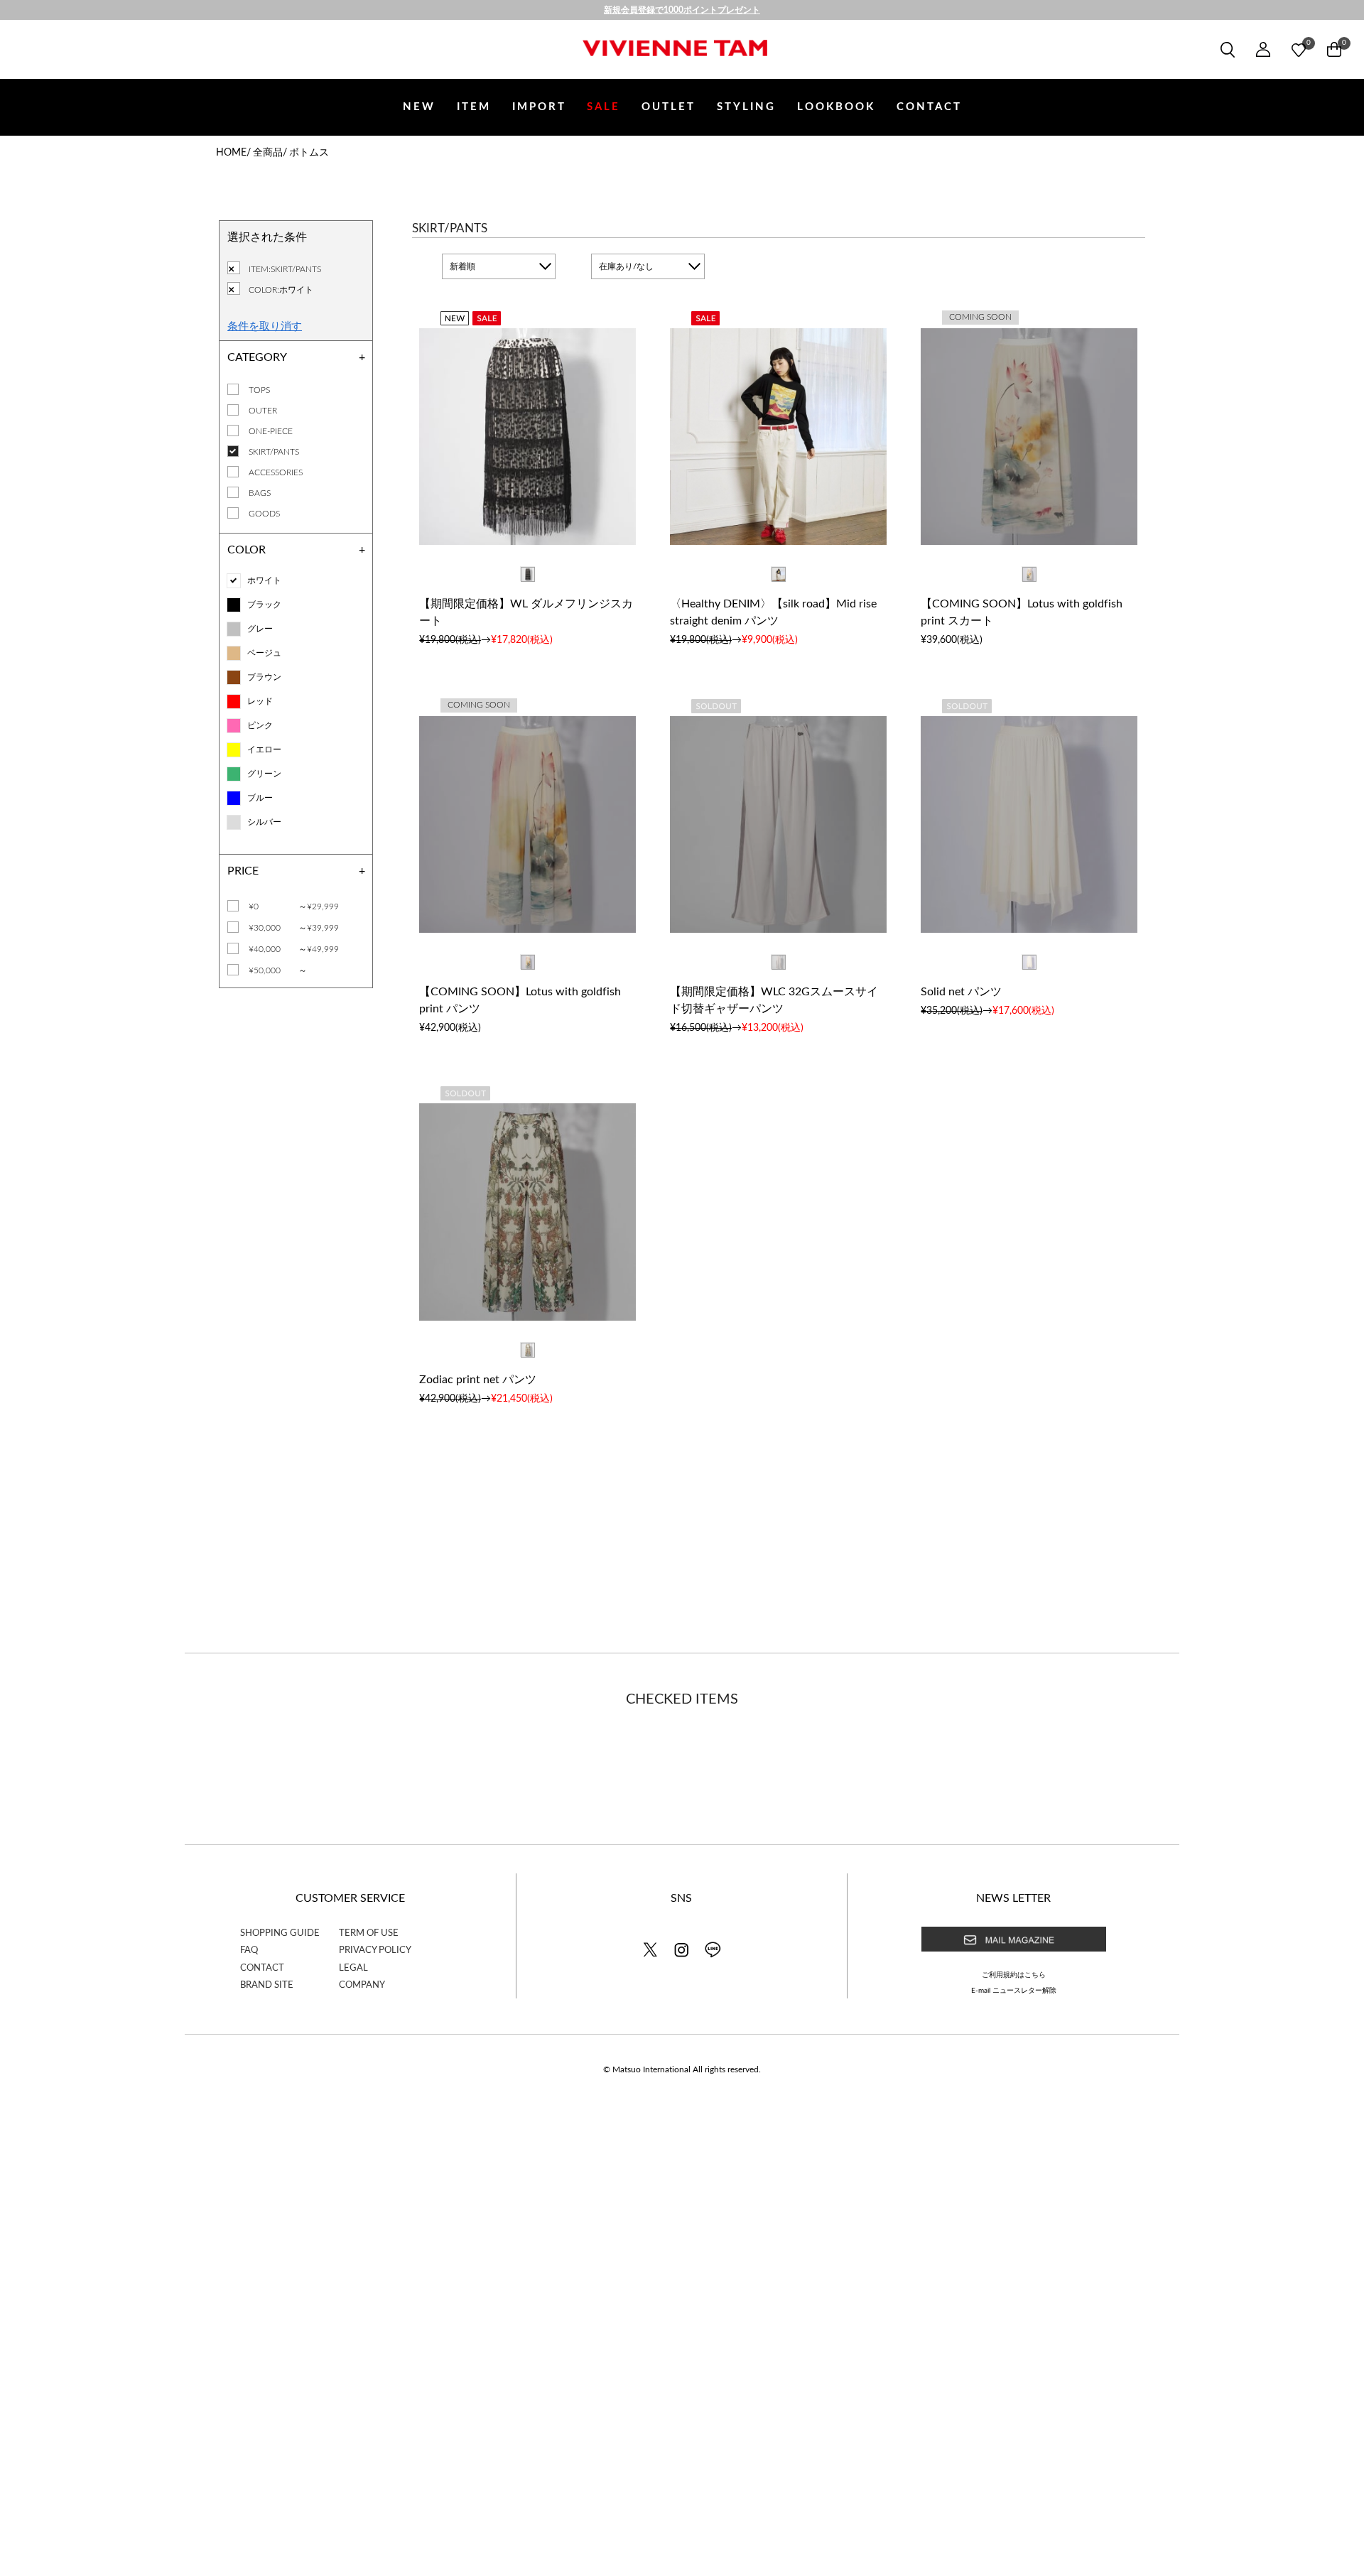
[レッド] (234, 702)
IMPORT (539, 107)
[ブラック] (234, 605)
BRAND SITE (267, 1985)
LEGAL (353, 1968)
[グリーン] (234, 774)
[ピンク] (234, 726)
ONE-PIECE (271, 431)
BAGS (260, 493)
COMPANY (362, 1985)
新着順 (462, 266)
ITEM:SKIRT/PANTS (285, 269)
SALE (603, 107)
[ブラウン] (234, 677)
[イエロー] (234, 750)
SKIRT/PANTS (274, 452)
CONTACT (929, 107)
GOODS (264, 514)
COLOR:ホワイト (281, 290)
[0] (1299, 50)
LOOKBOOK (836, 107)
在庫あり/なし (626, 266)
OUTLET (669, 107)
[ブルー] (234, 798)
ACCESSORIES (276, 472)
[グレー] (234, 629)
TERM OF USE (369, 1933)
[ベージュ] (234, 653)
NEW (419, 107)
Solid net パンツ (961, 992)
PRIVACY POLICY (375, 1950)
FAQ (249, 1950)
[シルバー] (234, 822)
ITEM (474, 107)
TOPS (259, 390)
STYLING (746, 107)
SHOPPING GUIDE (280, 1933)
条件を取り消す (265, 325)
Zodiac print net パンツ (478, 1380)
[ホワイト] (234, 581)
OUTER (263, 411)
